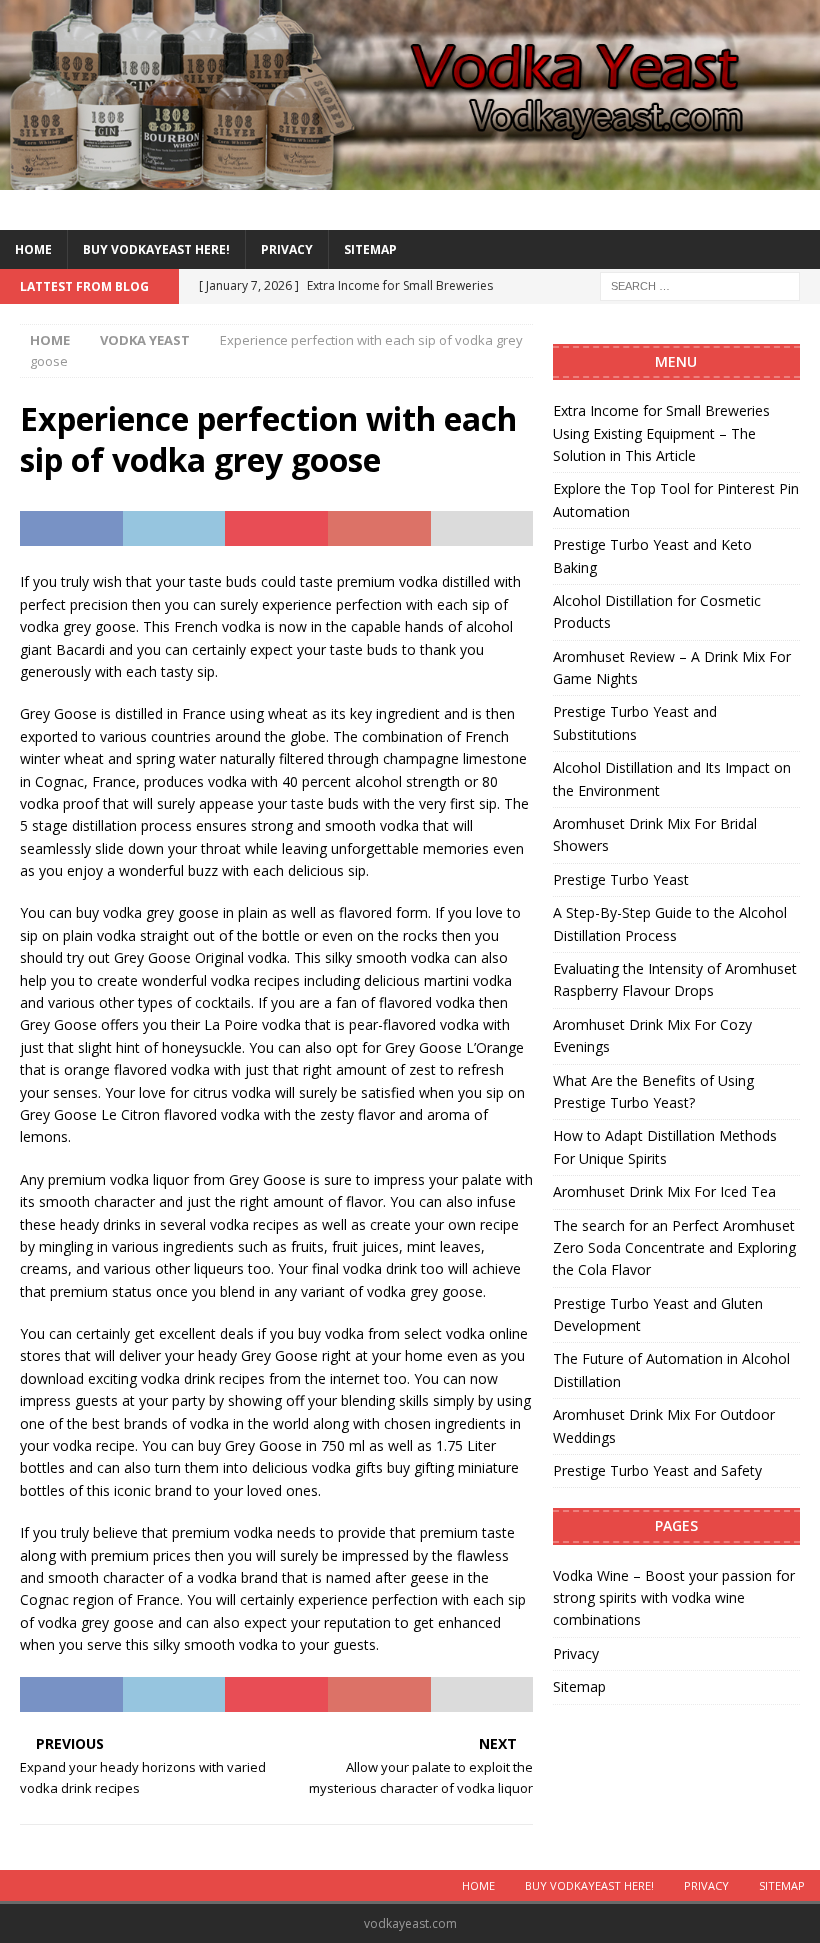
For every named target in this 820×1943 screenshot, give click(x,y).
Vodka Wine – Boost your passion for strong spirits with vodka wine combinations (674, 1598)
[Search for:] (700, 284)
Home (33, 249)
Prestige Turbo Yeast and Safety (657, 1470)
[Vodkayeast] (410, 177)
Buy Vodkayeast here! (156, 249)
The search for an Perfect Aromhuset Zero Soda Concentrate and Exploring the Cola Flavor (674, 1248)
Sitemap (370, 249)
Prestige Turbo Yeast (621, 879)
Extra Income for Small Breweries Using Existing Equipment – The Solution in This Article (661, 433)
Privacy (287, 249)
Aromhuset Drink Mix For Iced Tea (664, 1191)
